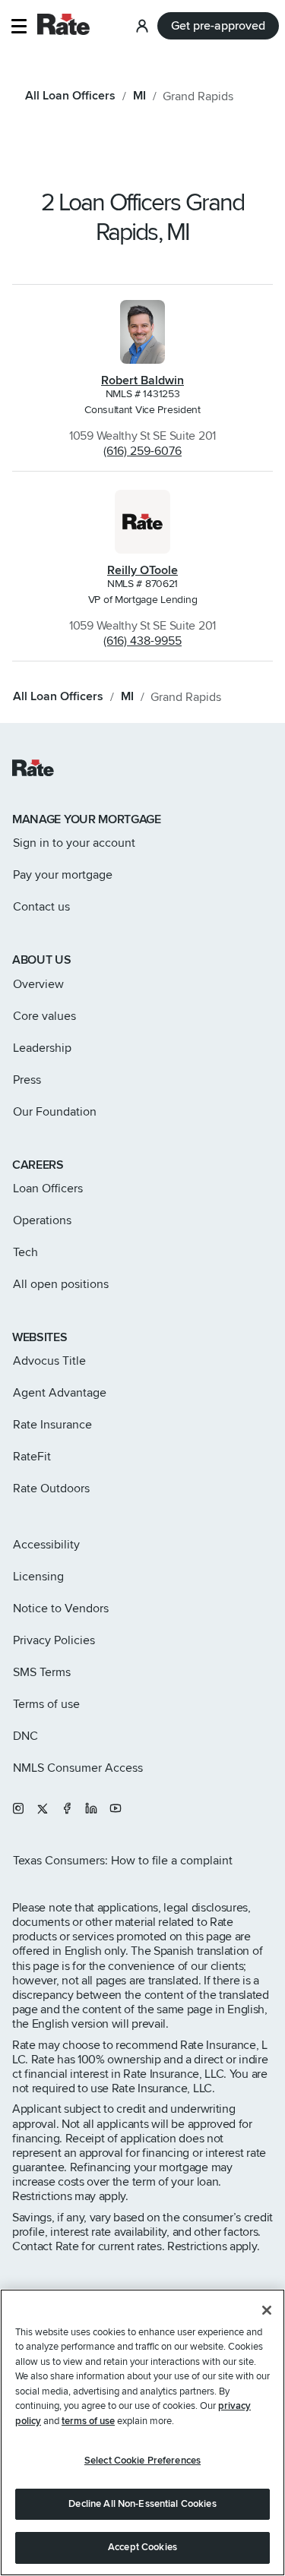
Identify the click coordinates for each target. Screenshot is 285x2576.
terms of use (88, 2421)
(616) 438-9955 (142, 641)
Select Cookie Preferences (142, 2461)
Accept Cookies (142, 2547)
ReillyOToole (142, 570)
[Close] (267, 2310)
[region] (142, 2432)
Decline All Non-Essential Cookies (142, 2504)
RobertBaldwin (142, 380)
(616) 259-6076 (142, 451)
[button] (19, 26)
